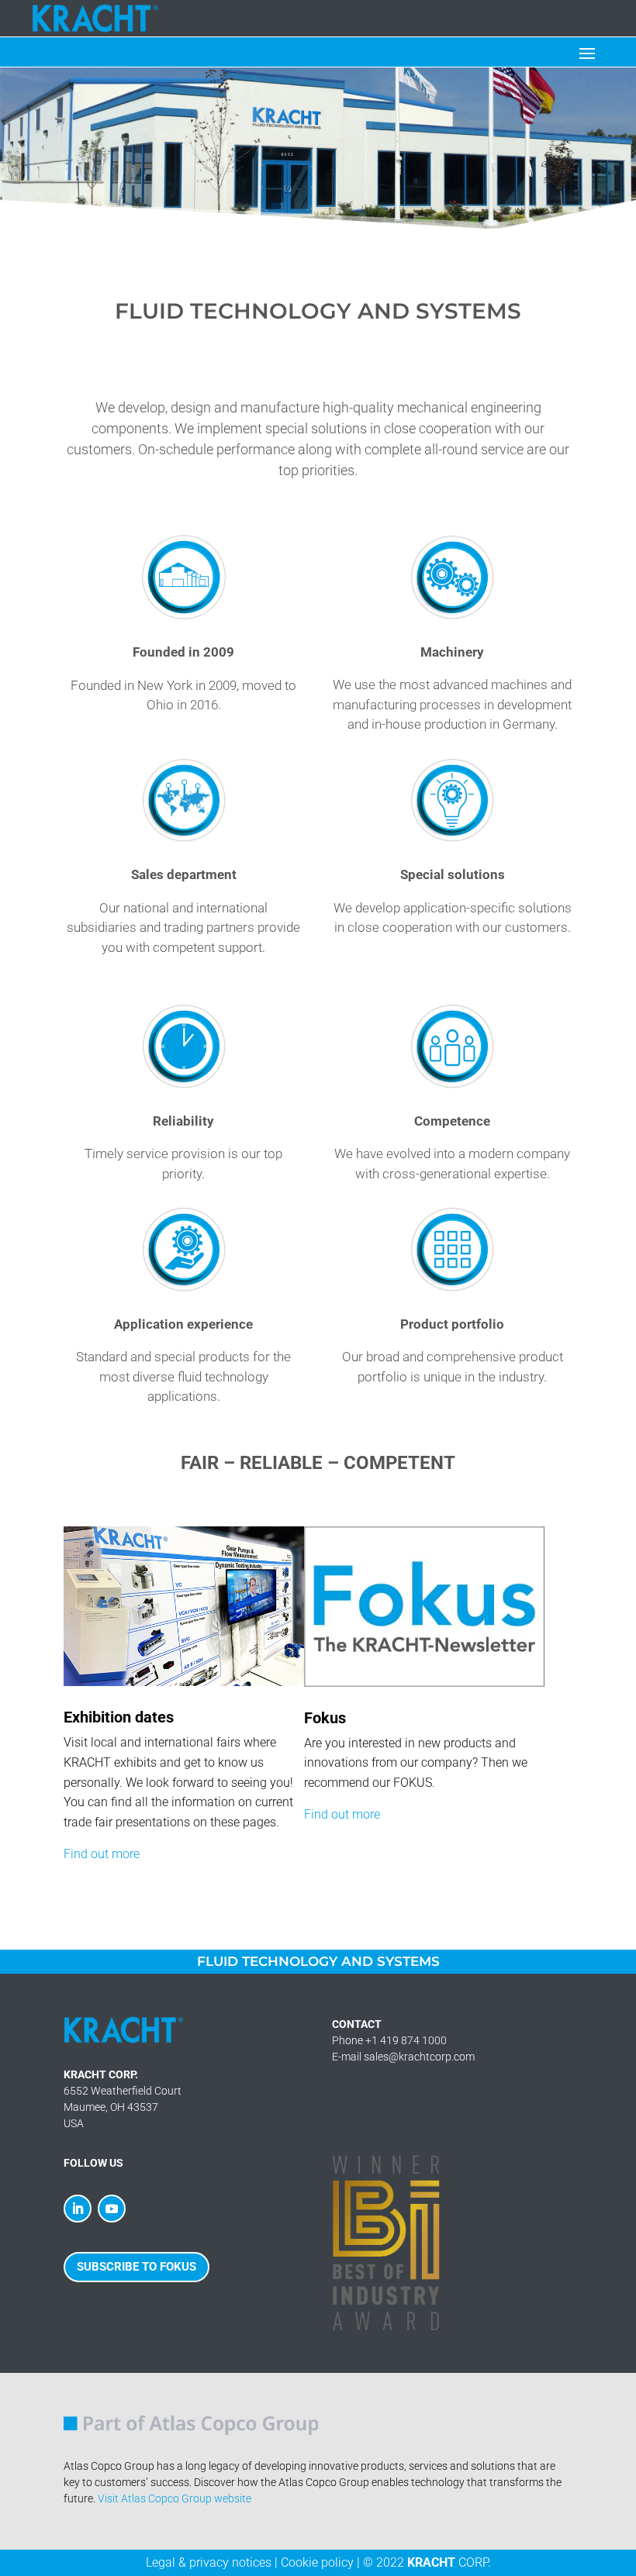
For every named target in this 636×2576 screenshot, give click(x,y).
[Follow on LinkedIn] (78, 2209)
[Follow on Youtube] (112, 2209)
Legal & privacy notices (209, 2562)
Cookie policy (317, 2562)
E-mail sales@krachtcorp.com (403, 2057)
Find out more (102, 1854)
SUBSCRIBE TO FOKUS (137, 2267)
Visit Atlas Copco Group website (175, 2498)
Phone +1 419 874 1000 (389, 2040)
